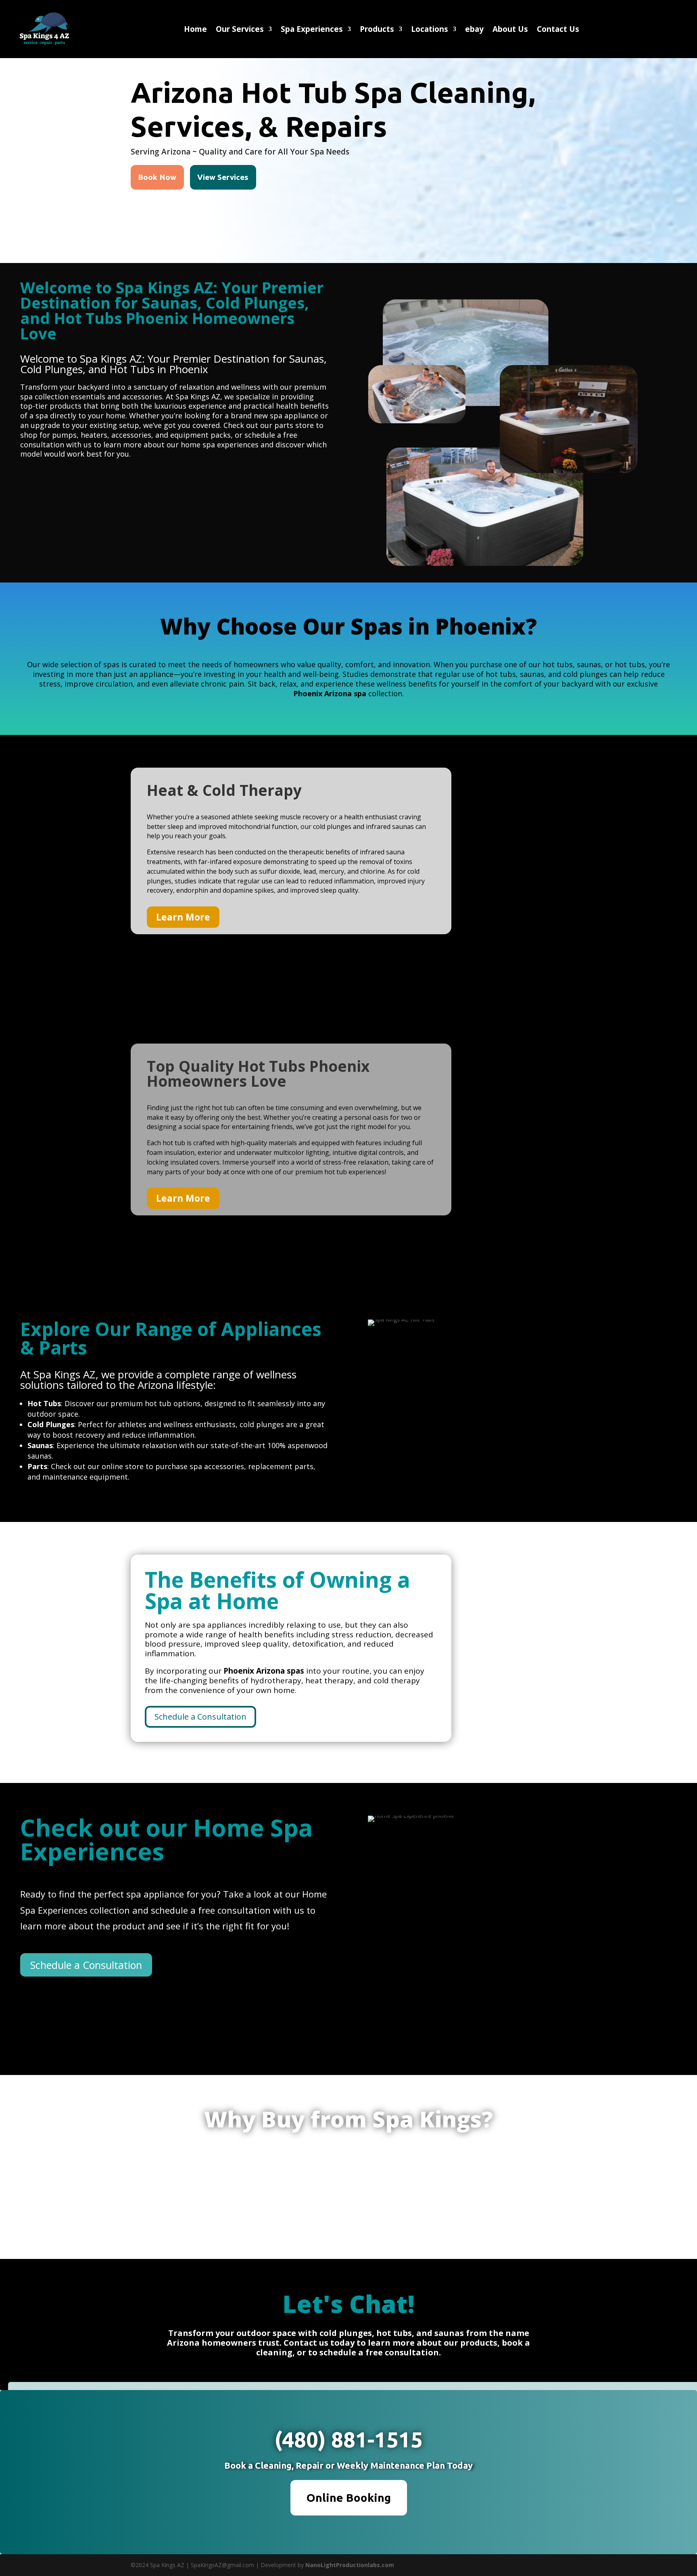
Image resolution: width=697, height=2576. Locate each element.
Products (377, 30)
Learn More (183, 917)
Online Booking (349, 2498)
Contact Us (558, 30)
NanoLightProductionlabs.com (350, 2565)
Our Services (240, 30)
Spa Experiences (312, 30)
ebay (474, 30)
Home (195, 30)
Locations (430, 30)
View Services (223, 177)
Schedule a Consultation (200, 1717)
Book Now (157, 177)
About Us (510, 30)
